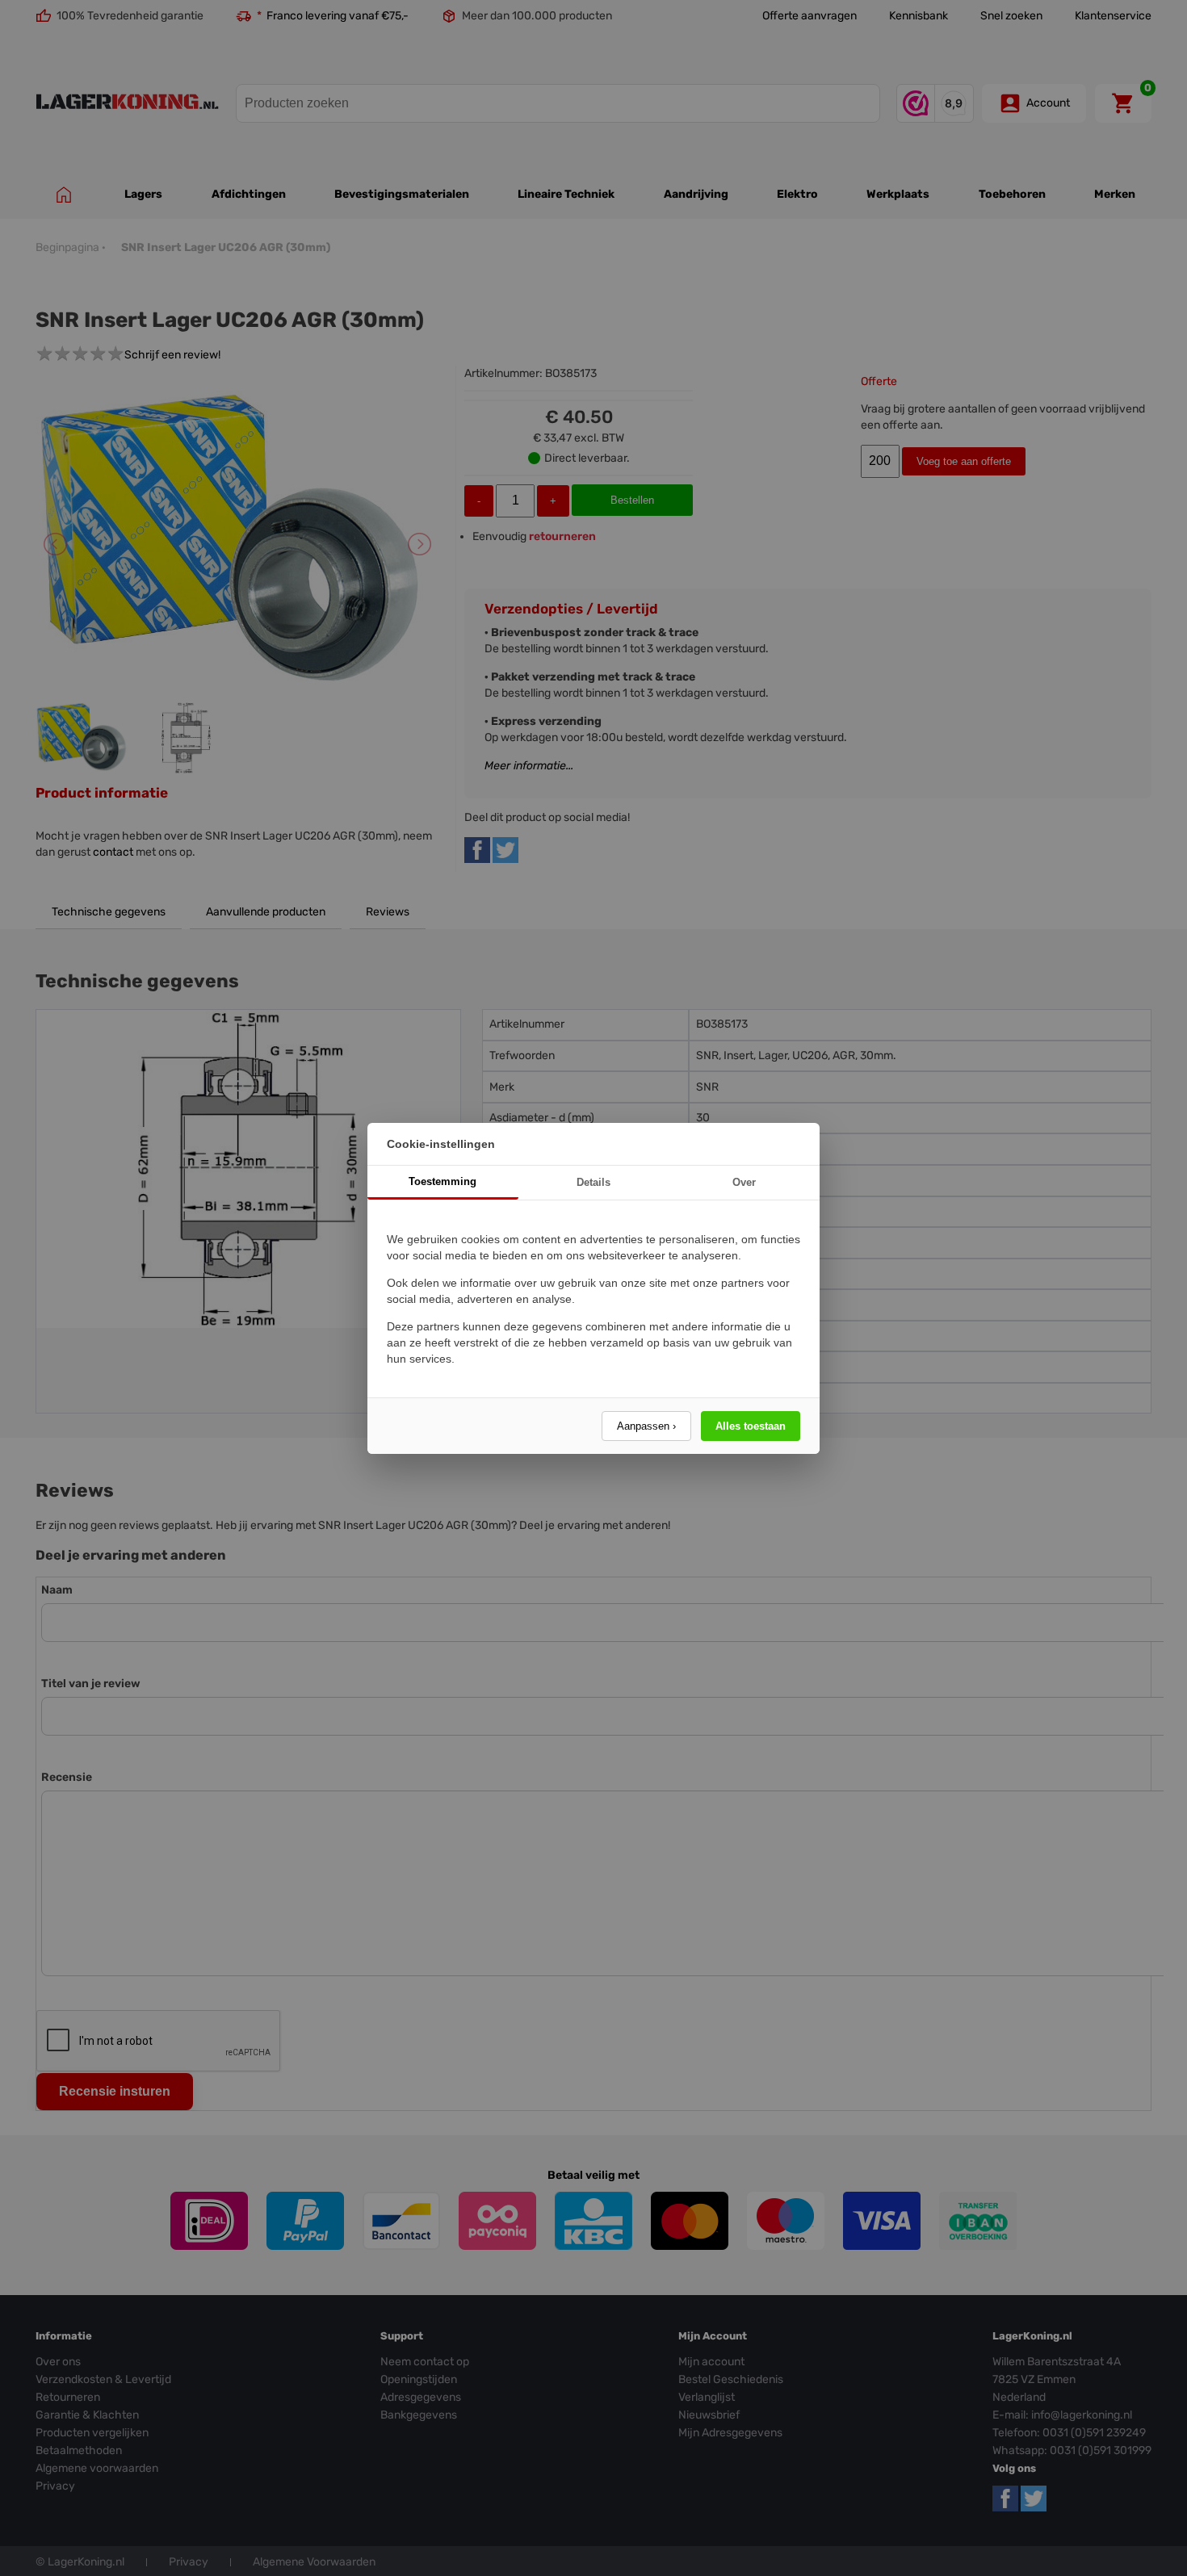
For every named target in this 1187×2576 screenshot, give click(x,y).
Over (744, 1182)
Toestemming (443, 1181)
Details (593, 1182)
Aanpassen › (646, 1426)
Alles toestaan (751, 1426)
